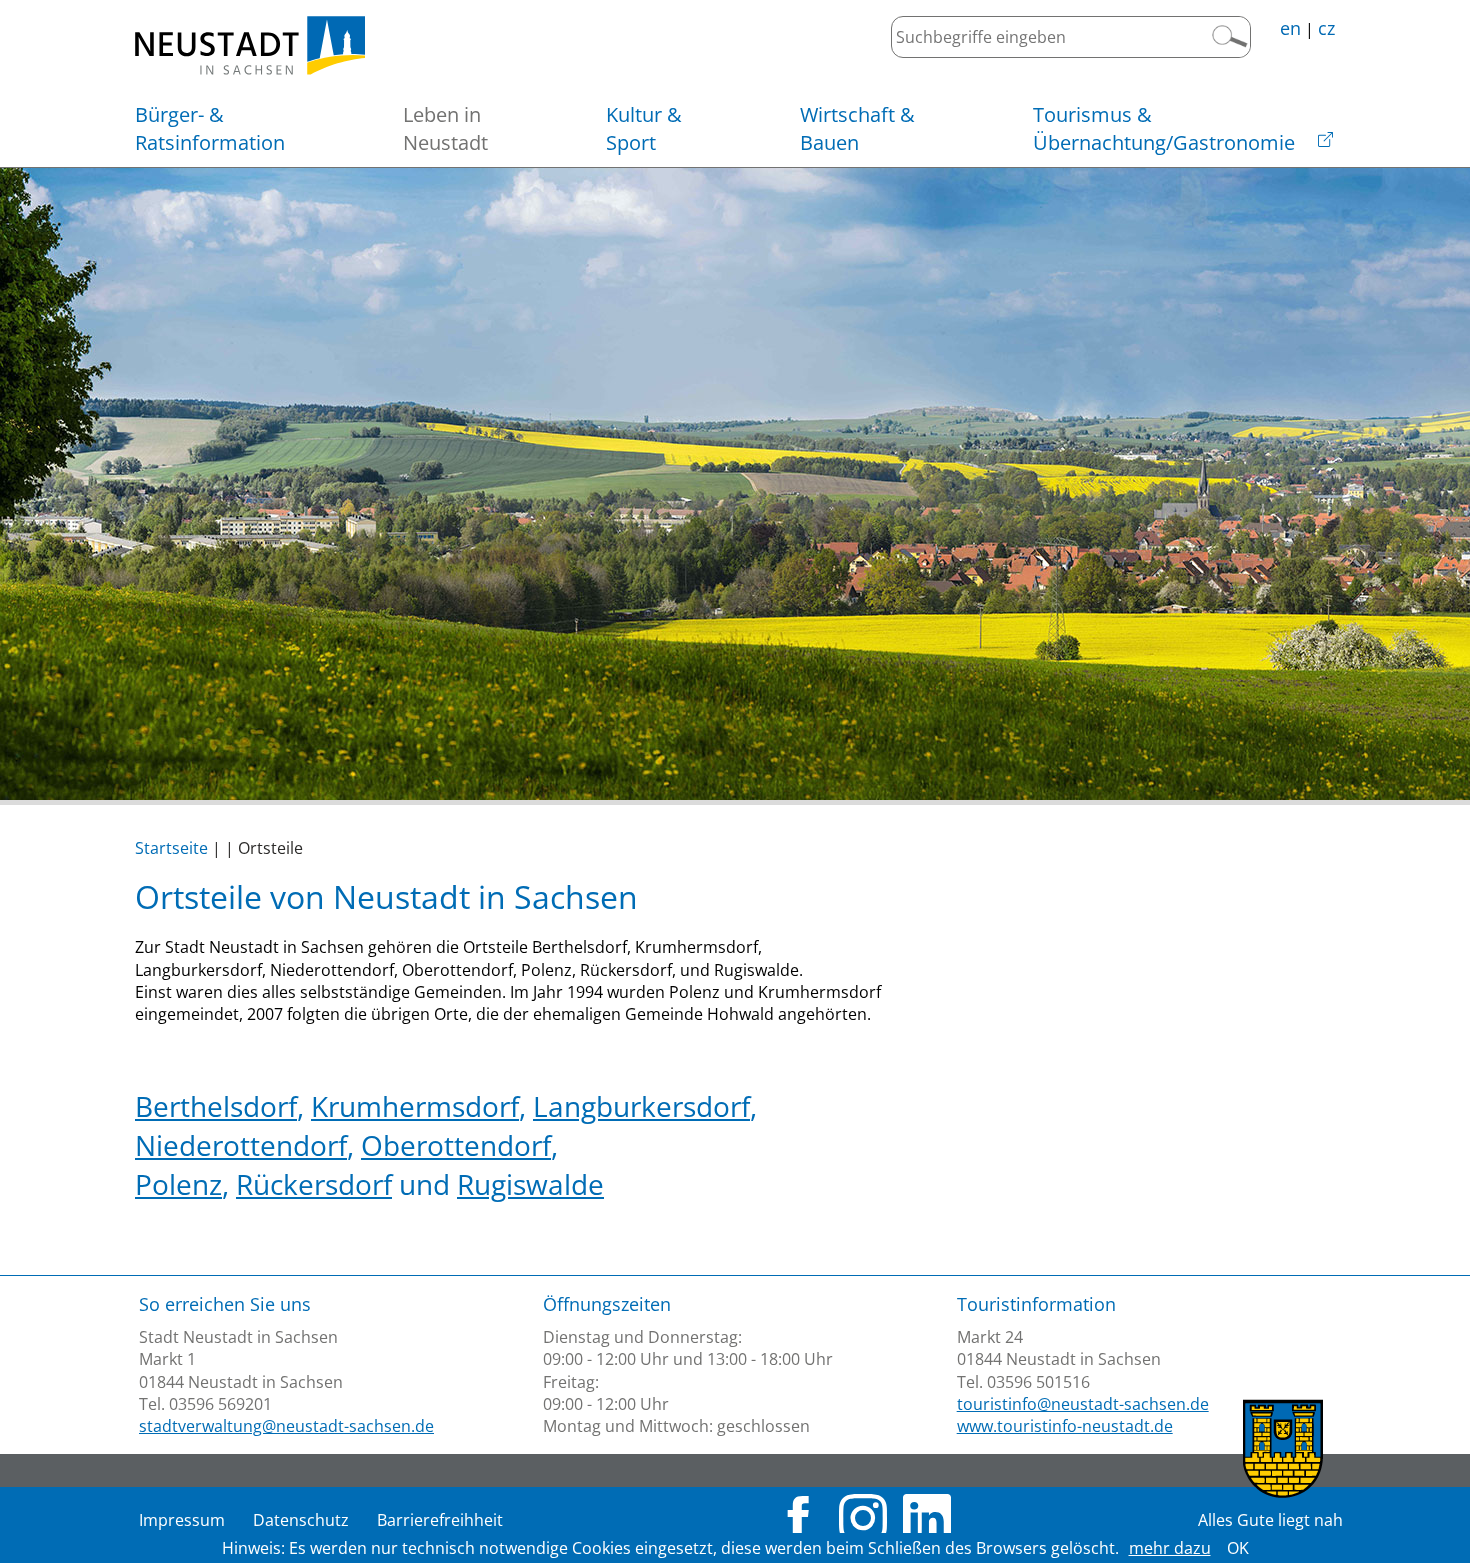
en (1290, 28)
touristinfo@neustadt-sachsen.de (1083, 1404)
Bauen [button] (857, 128)
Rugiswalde (530, 1184)
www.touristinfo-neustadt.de (1065, 1426)
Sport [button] (644, 128)
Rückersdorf (314, 1184)
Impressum (182, 1520)
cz (1326, 28)
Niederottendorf (241, 1145)
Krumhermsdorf (415, 1106)
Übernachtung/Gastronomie (1164, 128)
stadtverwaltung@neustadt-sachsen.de (286, 1426)
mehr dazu (1170, 1548)
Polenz (178, 1184)
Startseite (171, 848)
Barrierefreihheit (440, 1520)
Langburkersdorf (641, 1106)
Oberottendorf (456, 1145)
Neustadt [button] (445, 128)
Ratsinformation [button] (210, 128)
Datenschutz (301, 1520)
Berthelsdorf (216, 1106)
